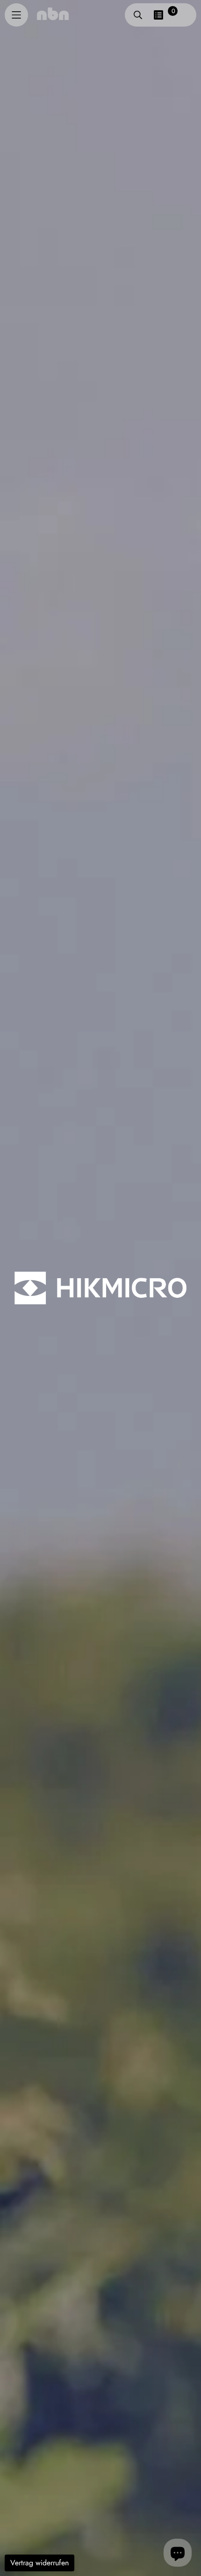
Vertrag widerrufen (39, 2563)
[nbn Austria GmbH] (53, 14)
